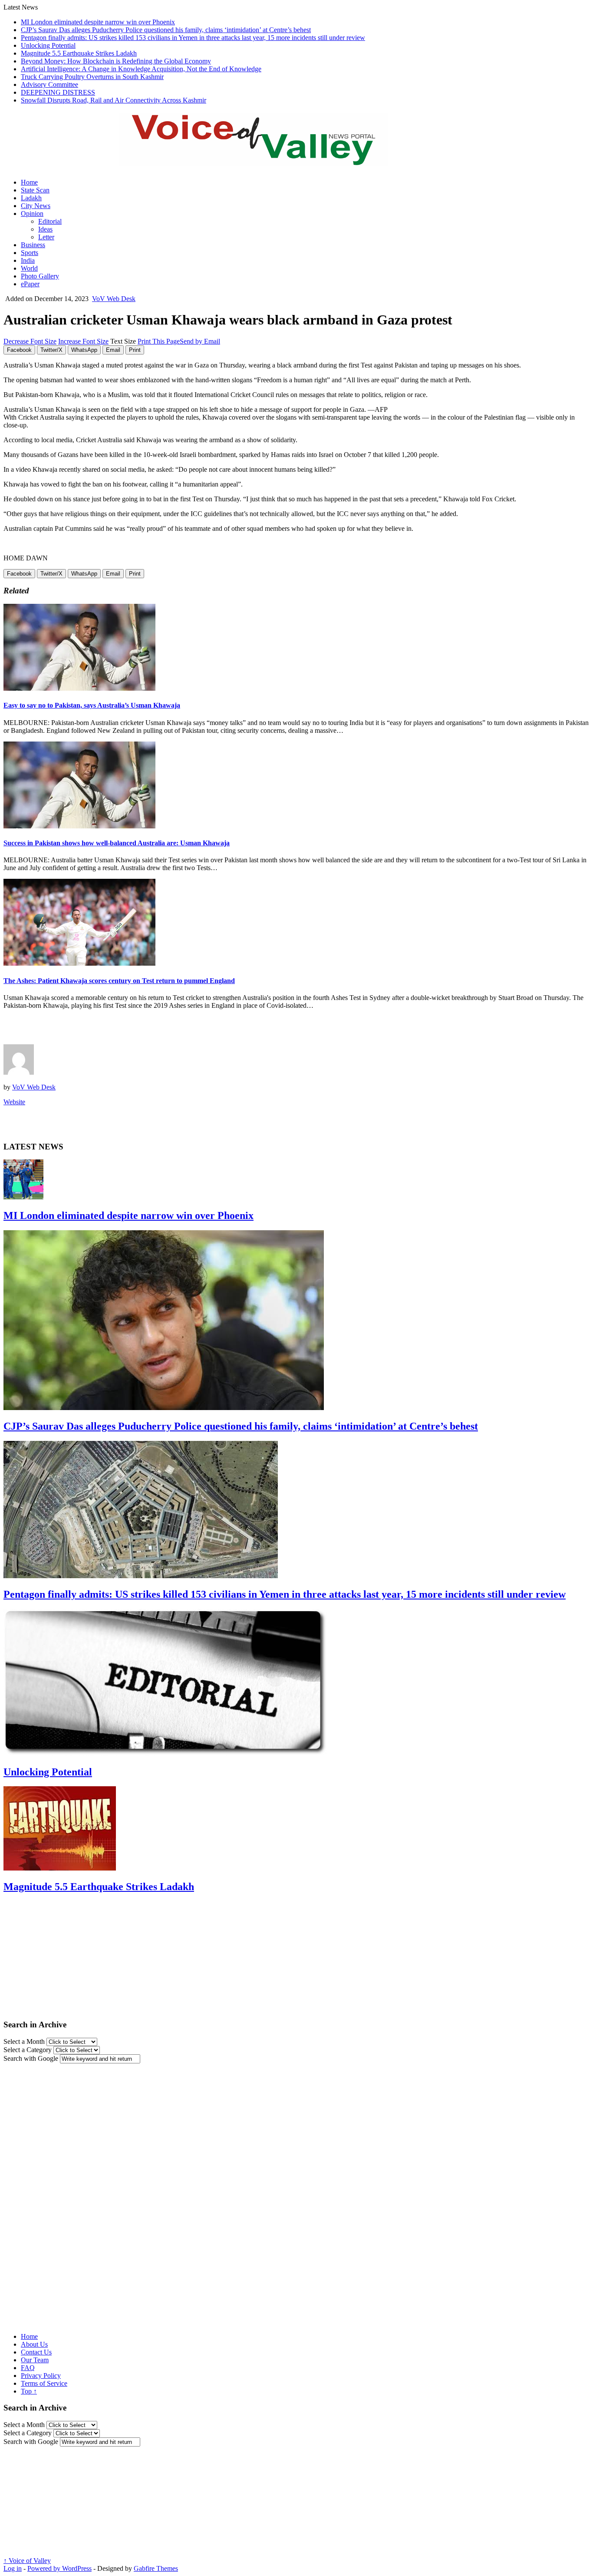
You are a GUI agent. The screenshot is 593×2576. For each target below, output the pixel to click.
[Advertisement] (105, 1030)
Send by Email (200, 341)
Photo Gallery (40, 276)
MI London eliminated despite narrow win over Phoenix (98, 22)
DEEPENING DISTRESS (58, 92)
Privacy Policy (41, 2376)
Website (14, 1102)
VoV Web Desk (114, 299)
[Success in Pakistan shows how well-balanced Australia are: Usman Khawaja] (79, 826)
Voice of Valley (27, 2561)
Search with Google (31, 2058)
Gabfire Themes (156, 2568)
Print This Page (159, 341)
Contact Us (36, 2352)
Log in (13, 2568)
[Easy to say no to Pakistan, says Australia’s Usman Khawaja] (79, 688)
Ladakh (31, 198)
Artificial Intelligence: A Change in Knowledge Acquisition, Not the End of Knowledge (141, 69)
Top (29, 2391)
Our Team (35, 2360)
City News (36, 206)
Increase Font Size (83, 341)
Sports (30, 253)
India (28, 260)
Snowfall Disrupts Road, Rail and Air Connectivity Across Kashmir (114, 100)
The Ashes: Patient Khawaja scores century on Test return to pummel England (119, 981)
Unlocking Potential (48, 45)
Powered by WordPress (59, 2568)
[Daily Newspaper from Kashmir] (264, 161)
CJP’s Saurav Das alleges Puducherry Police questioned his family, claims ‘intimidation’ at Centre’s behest (166, 30)
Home (29, 182)
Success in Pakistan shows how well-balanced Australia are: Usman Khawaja (117, 843)
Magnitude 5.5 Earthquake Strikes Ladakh (79, 53)
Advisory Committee (49, 84)
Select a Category (28, 2050)
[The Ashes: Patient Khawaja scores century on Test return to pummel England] (79, 963)
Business (33, 245)
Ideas (45, 229)
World (29, 268)
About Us (34, 2344)
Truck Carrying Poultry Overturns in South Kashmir (92, 77)
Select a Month (24, 2041)
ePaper (30, 284)
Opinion (32, 214)
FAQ (28, 2368)
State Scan (35, 190)
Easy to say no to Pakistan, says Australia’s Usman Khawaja (92, 705)
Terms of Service (44, 2383)
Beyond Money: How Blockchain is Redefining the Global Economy (116, 61)
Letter (46, 237)
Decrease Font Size (30, 341)
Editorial (50, 221)
